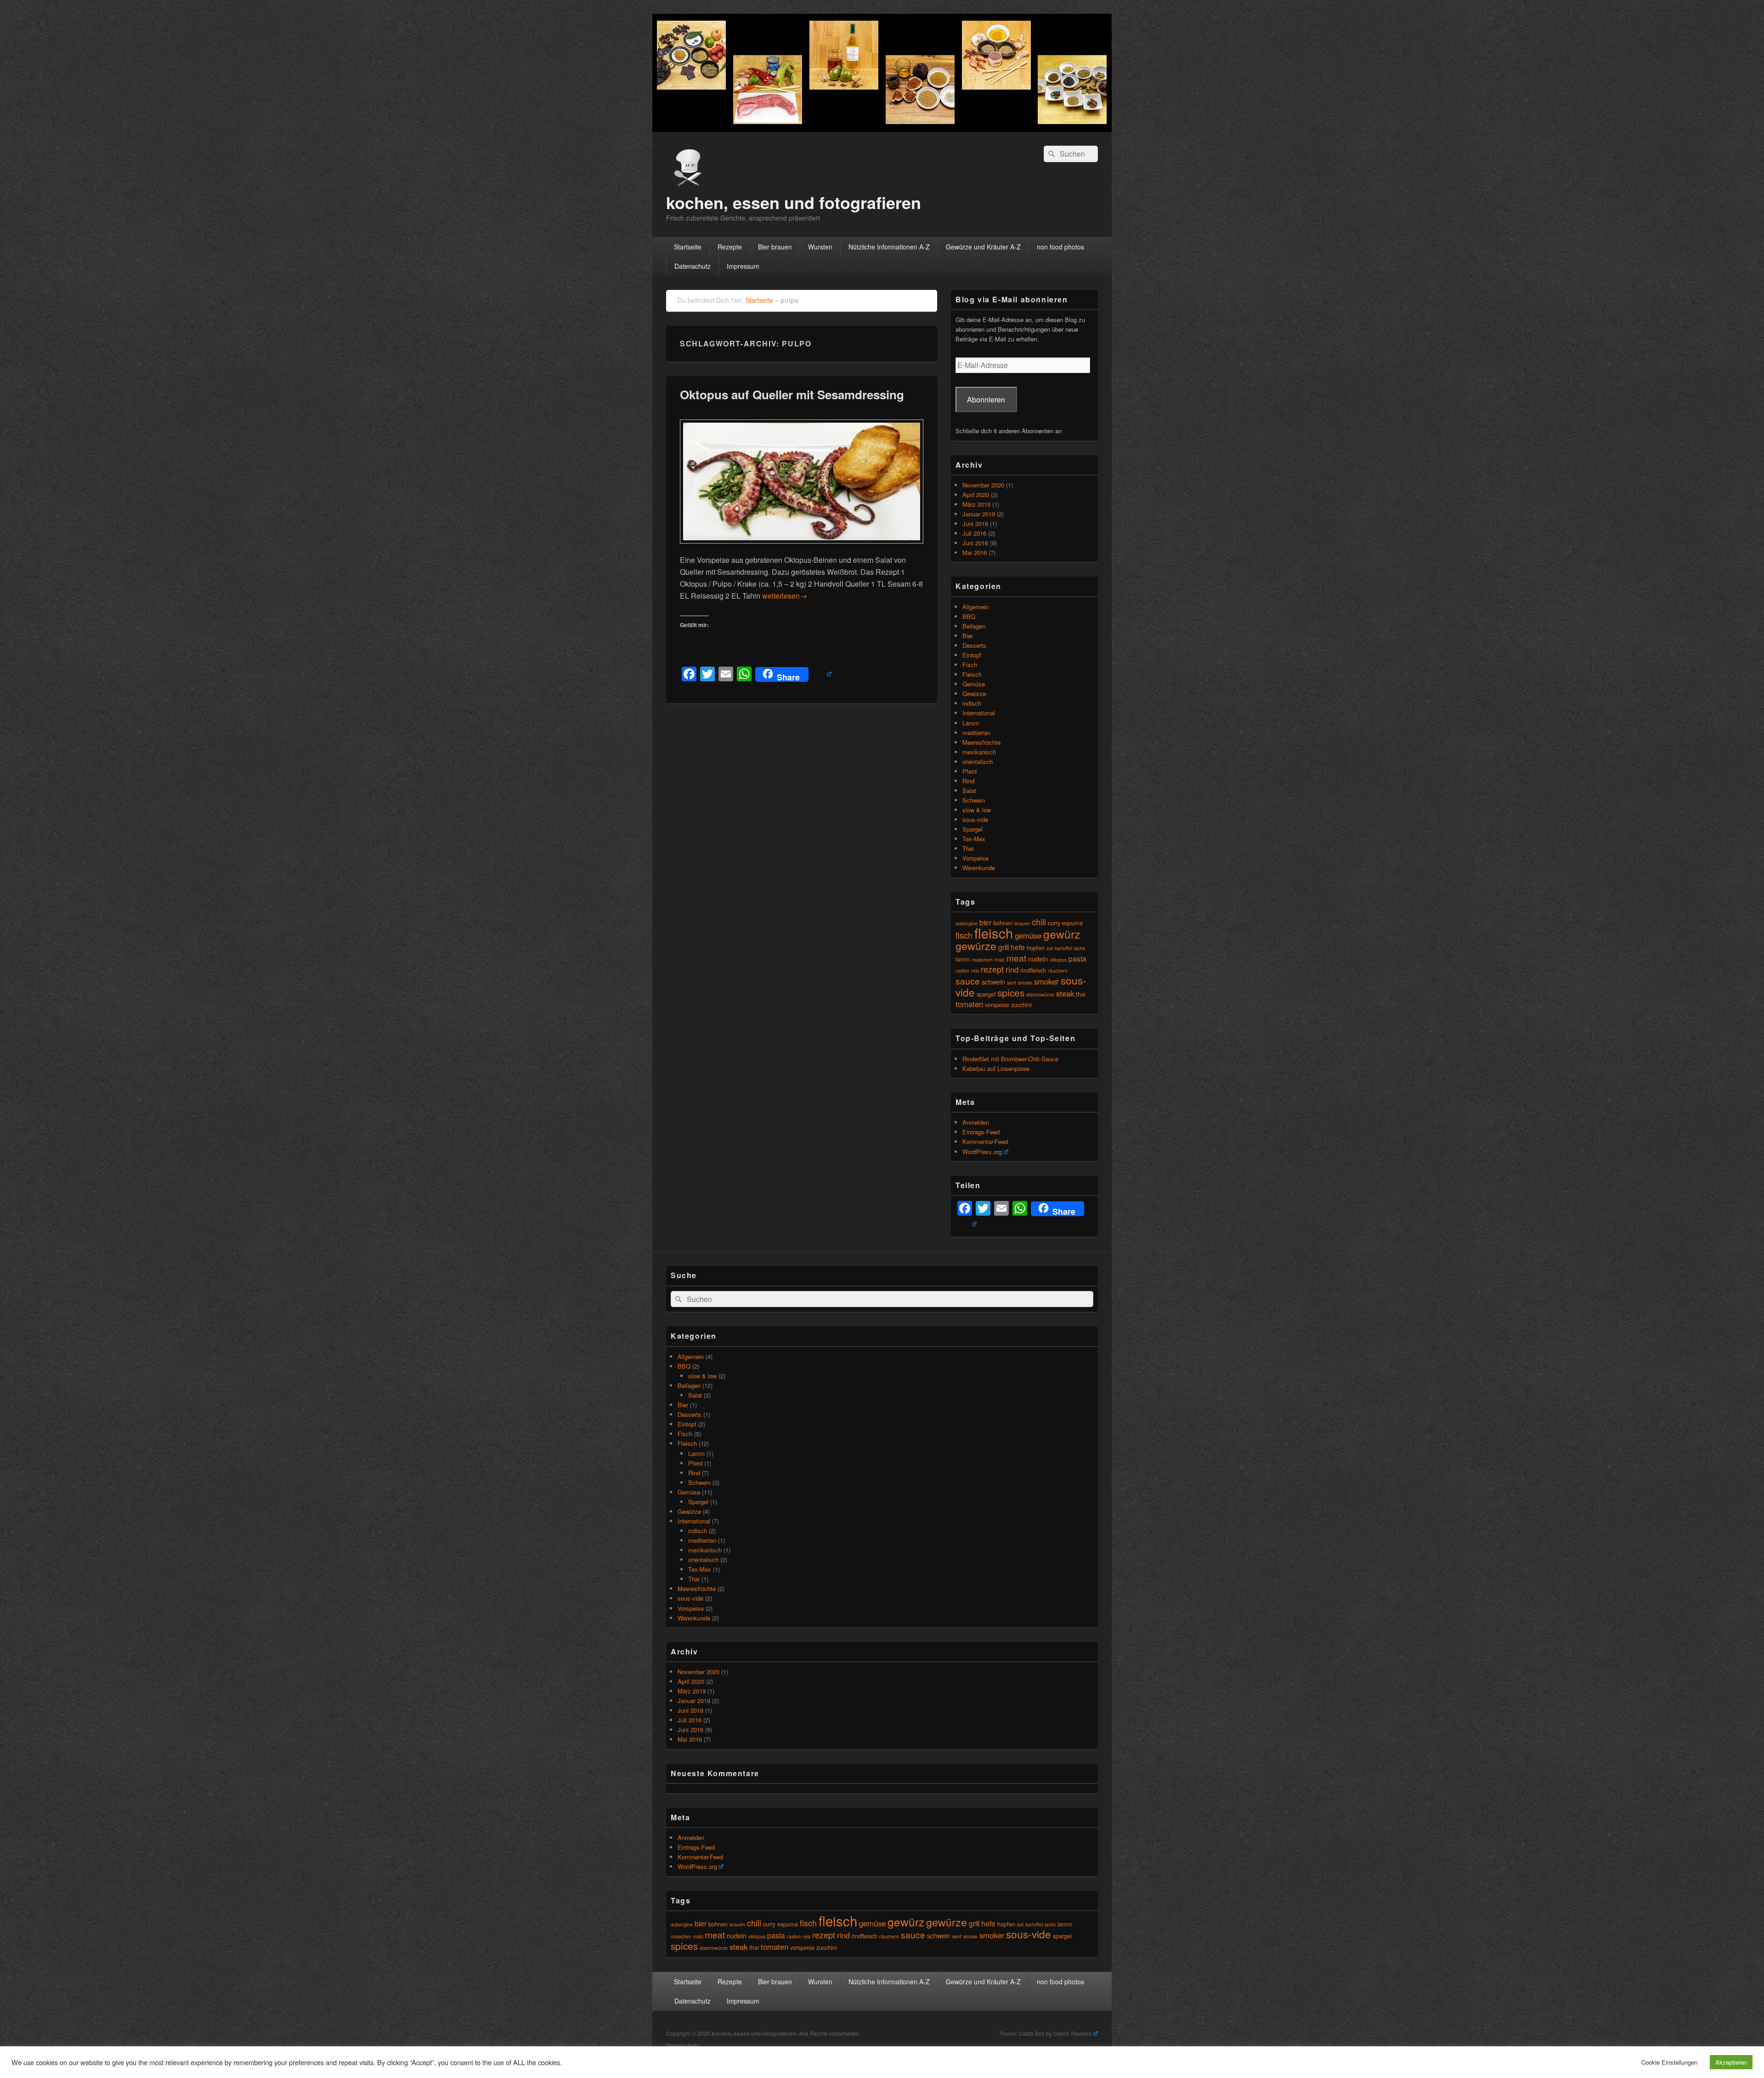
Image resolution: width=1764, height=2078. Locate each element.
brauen (1022, 923)
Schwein (974, 800)
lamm (963, 959)
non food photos (1060, 247)
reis (975, 971)
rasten (962, 971)
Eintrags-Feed (981, 1132)
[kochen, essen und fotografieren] (882, 129)
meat (1016, 958)
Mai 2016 (975, 552)
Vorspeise (975, 858)
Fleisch (972, 674)
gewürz (1062, 934)
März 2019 (976, 504)
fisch (964, 935)
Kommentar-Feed (985, 1141)
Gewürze (974, 694)
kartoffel (1063, 948)
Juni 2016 (975, 543)
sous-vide (975, 819)
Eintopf (972, 655)
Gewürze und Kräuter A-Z (983, 247)
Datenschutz (693, 266)
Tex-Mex (974, 839)
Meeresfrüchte (981, 742)
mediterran (976, 733)
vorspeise (997, 1005)
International (979, 713)
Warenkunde (979, 868)
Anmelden (976, 1122)
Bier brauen (775, 247)
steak (1065, 993)
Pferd (970, 771)
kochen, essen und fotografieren (794, 202)
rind (1012, 969)
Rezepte (730, 247)
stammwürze (1040, 994)
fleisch (994, 933)
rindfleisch (1033, 970)
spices (1011, 992)
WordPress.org (982, 1152)
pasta (1077, 958)
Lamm (971, 723)
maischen (982, 960)
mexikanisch (979, 752)
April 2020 (976, 495)
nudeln (1038, 959)
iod (1050, 948)
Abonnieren (986, 399)
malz (1000, 960)
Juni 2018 (975, 524)
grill (1004, 947)
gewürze (976, 946)
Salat (969, 790)
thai (1081, 994)
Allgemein (975, 607)
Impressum (743, 266)
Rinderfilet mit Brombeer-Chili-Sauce (1010, 1059)
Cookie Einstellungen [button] (1669, 2062)
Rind (968, 781)
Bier (968, 636)
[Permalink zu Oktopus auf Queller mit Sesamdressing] (802, 548)
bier (985, 922)
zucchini (1021, 1005)
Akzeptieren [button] (1731, 2062)
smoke (1025, 982)
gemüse (1028, 935)
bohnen (718, 1924)
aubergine (967, 923)
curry (1054, 923)
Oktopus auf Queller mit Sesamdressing (792, 394)
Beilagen (974, 626)
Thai (968, 848)
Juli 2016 (974, 533)
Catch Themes (1072, 2033)
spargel (986, 994)
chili (1039, 922)
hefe (1018, 947)
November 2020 (983, 485)
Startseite (688, 247)
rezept (992, 969)
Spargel (972, 829)
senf (1012, 982)
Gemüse (974, 684)
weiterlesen (785, 596)
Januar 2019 (979, 514)
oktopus (1058, 960)
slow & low (977, 810)
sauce (968, 981)
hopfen (1036, 948)
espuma (1072, 923)
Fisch (970, 665)
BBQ (969, 616)
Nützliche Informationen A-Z (889, 247)
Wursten (820, 247)
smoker (1046, 981)
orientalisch (978, 762)
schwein (993, 982)
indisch (972, 703)
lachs (1080, 948)
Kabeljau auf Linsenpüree (996, 1068)
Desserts (974, 645)
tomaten (969, 1004)
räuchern (1058, 971)
